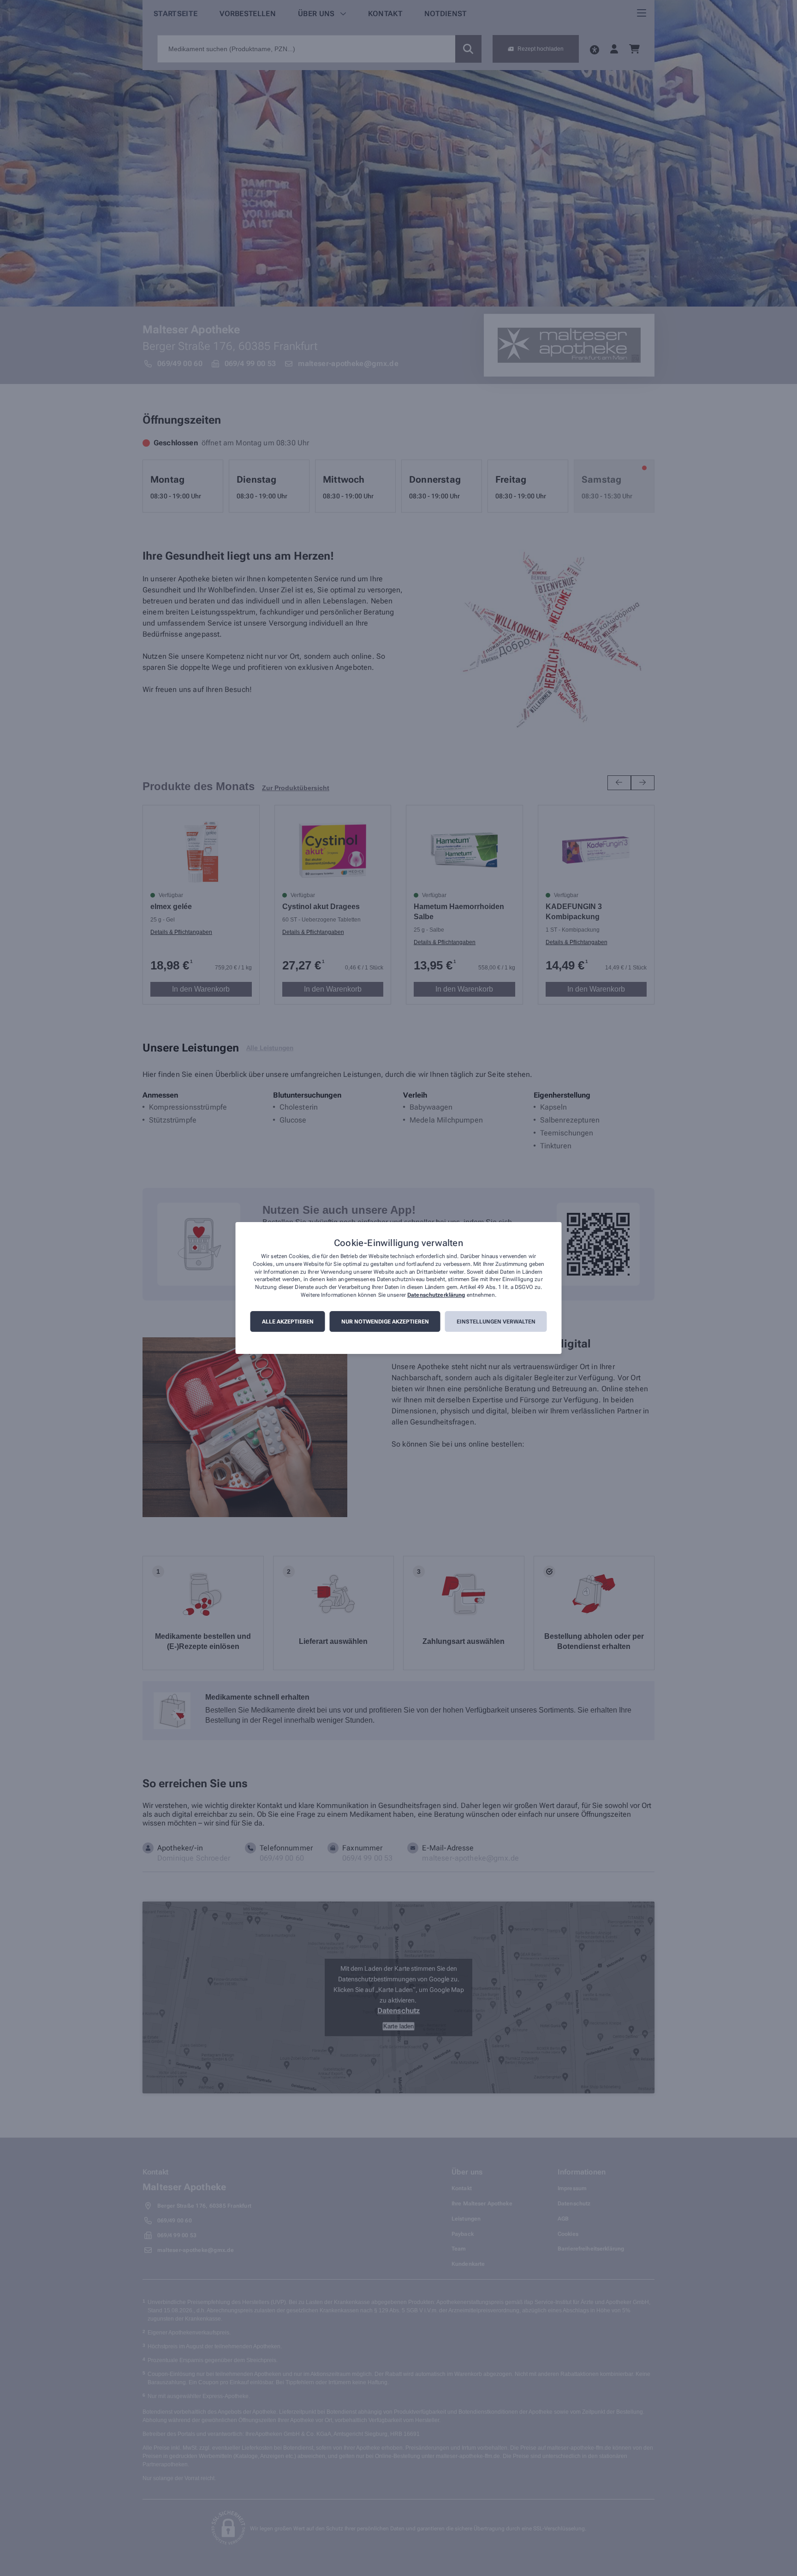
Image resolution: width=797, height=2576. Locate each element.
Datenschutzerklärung (436, 1295)
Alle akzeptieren (288, 1322)
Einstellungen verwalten (496, 1322)
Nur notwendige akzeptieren (385, 1322)
